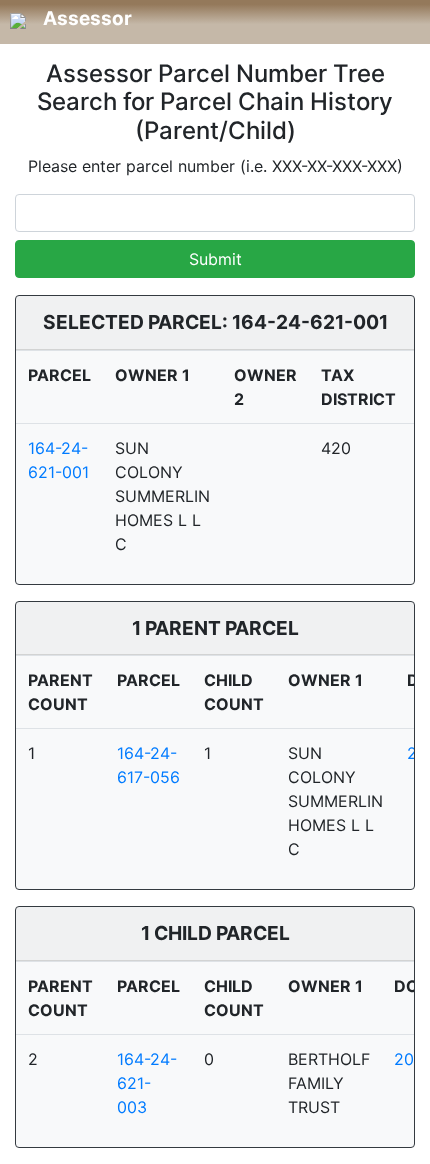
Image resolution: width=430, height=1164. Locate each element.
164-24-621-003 (147, 1083)
